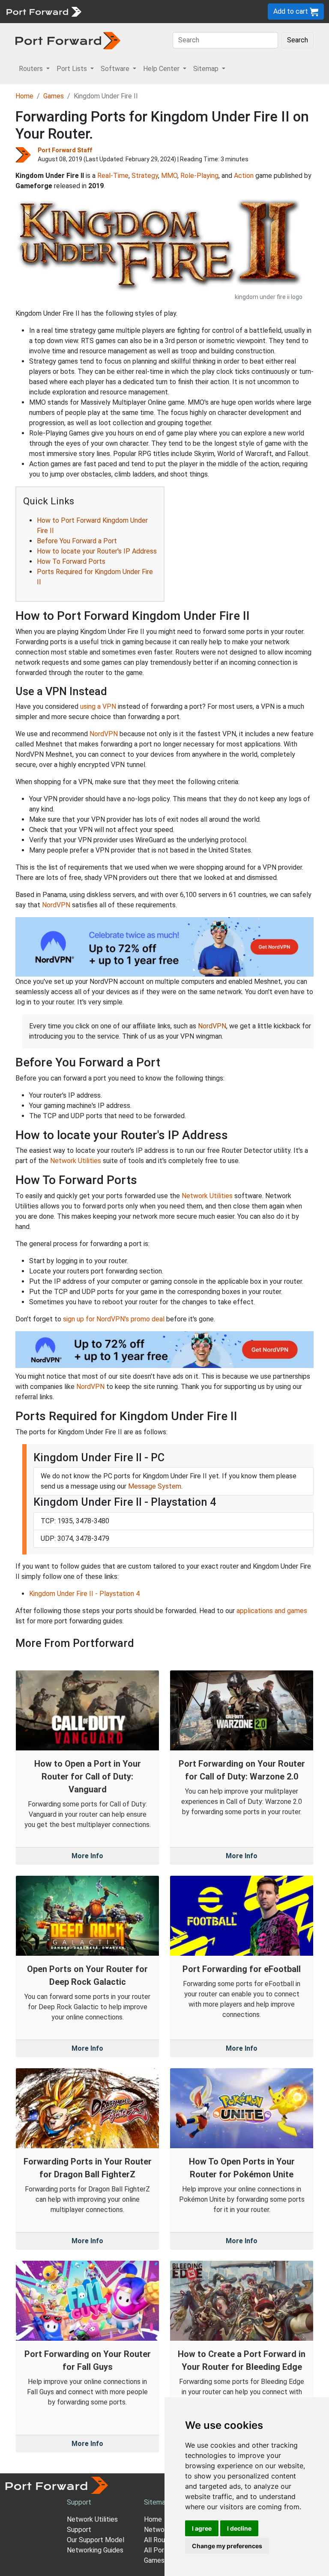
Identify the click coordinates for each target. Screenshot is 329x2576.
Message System (155, 1486)
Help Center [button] (162, 69)
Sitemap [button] (207, 69)
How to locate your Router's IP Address (97, 551)
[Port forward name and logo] (43, 11)
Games (54, 96)
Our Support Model (96, 2540)
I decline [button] (239, 2528)
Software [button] (116, 69)
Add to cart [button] (292, 11)
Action (244, 176)
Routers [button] (32, 69)
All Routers (161, 2540)
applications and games (272, 1611)
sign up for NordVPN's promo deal (114, 1319)
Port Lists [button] (73, 69)
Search (298, 40)
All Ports (157, 2550)
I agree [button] (202, 2528)
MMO (169, 176)
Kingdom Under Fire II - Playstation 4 (84, 1594)
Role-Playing (199, 176)
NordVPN (104, 734)
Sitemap (157, 2502)
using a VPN (98, 706)
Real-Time (113, 176)
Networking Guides (95, 2550)
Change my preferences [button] (227, 2546)
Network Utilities (76, 1161)
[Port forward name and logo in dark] (68, 40)
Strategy (145, 176)
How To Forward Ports (71, 561)
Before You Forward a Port (77, 541)
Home (24, 96)
